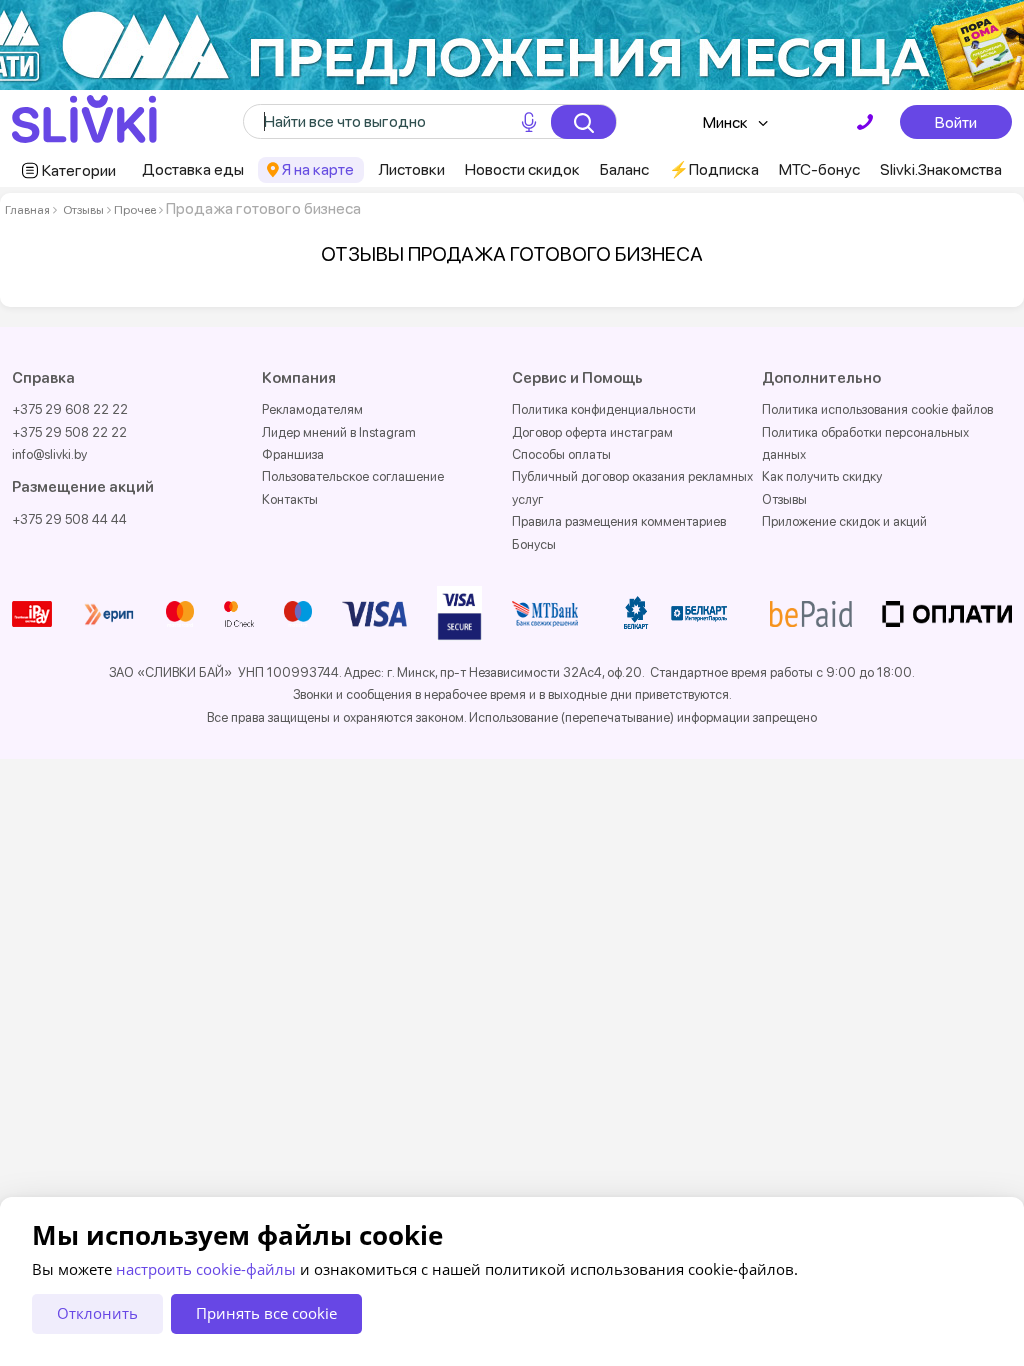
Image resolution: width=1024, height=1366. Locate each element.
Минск (725, 122)
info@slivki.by (49, 454)
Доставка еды (193, 169)
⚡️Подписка (714, 169)
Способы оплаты (561, 454)
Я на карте (318, 169)
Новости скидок (522, 169)
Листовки (411, 169)
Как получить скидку (822, 476)
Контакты (290, 499)
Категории (79, 170)
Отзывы (83, 210)
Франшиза (293, 454)
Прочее (135, 210)
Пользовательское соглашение (353, 476)
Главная (27, 210)
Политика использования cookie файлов (877, 409)
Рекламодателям (312, 409)
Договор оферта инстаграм (592, 432)
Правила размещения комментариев (619, 521)
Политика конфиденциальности (604, 409)
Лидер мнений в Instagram (339, 432)
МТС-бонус (819, 169)
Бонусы (534, 544)
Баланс (624, 169)
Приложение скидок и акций (844, 521)
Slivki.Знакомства (941, 169)
